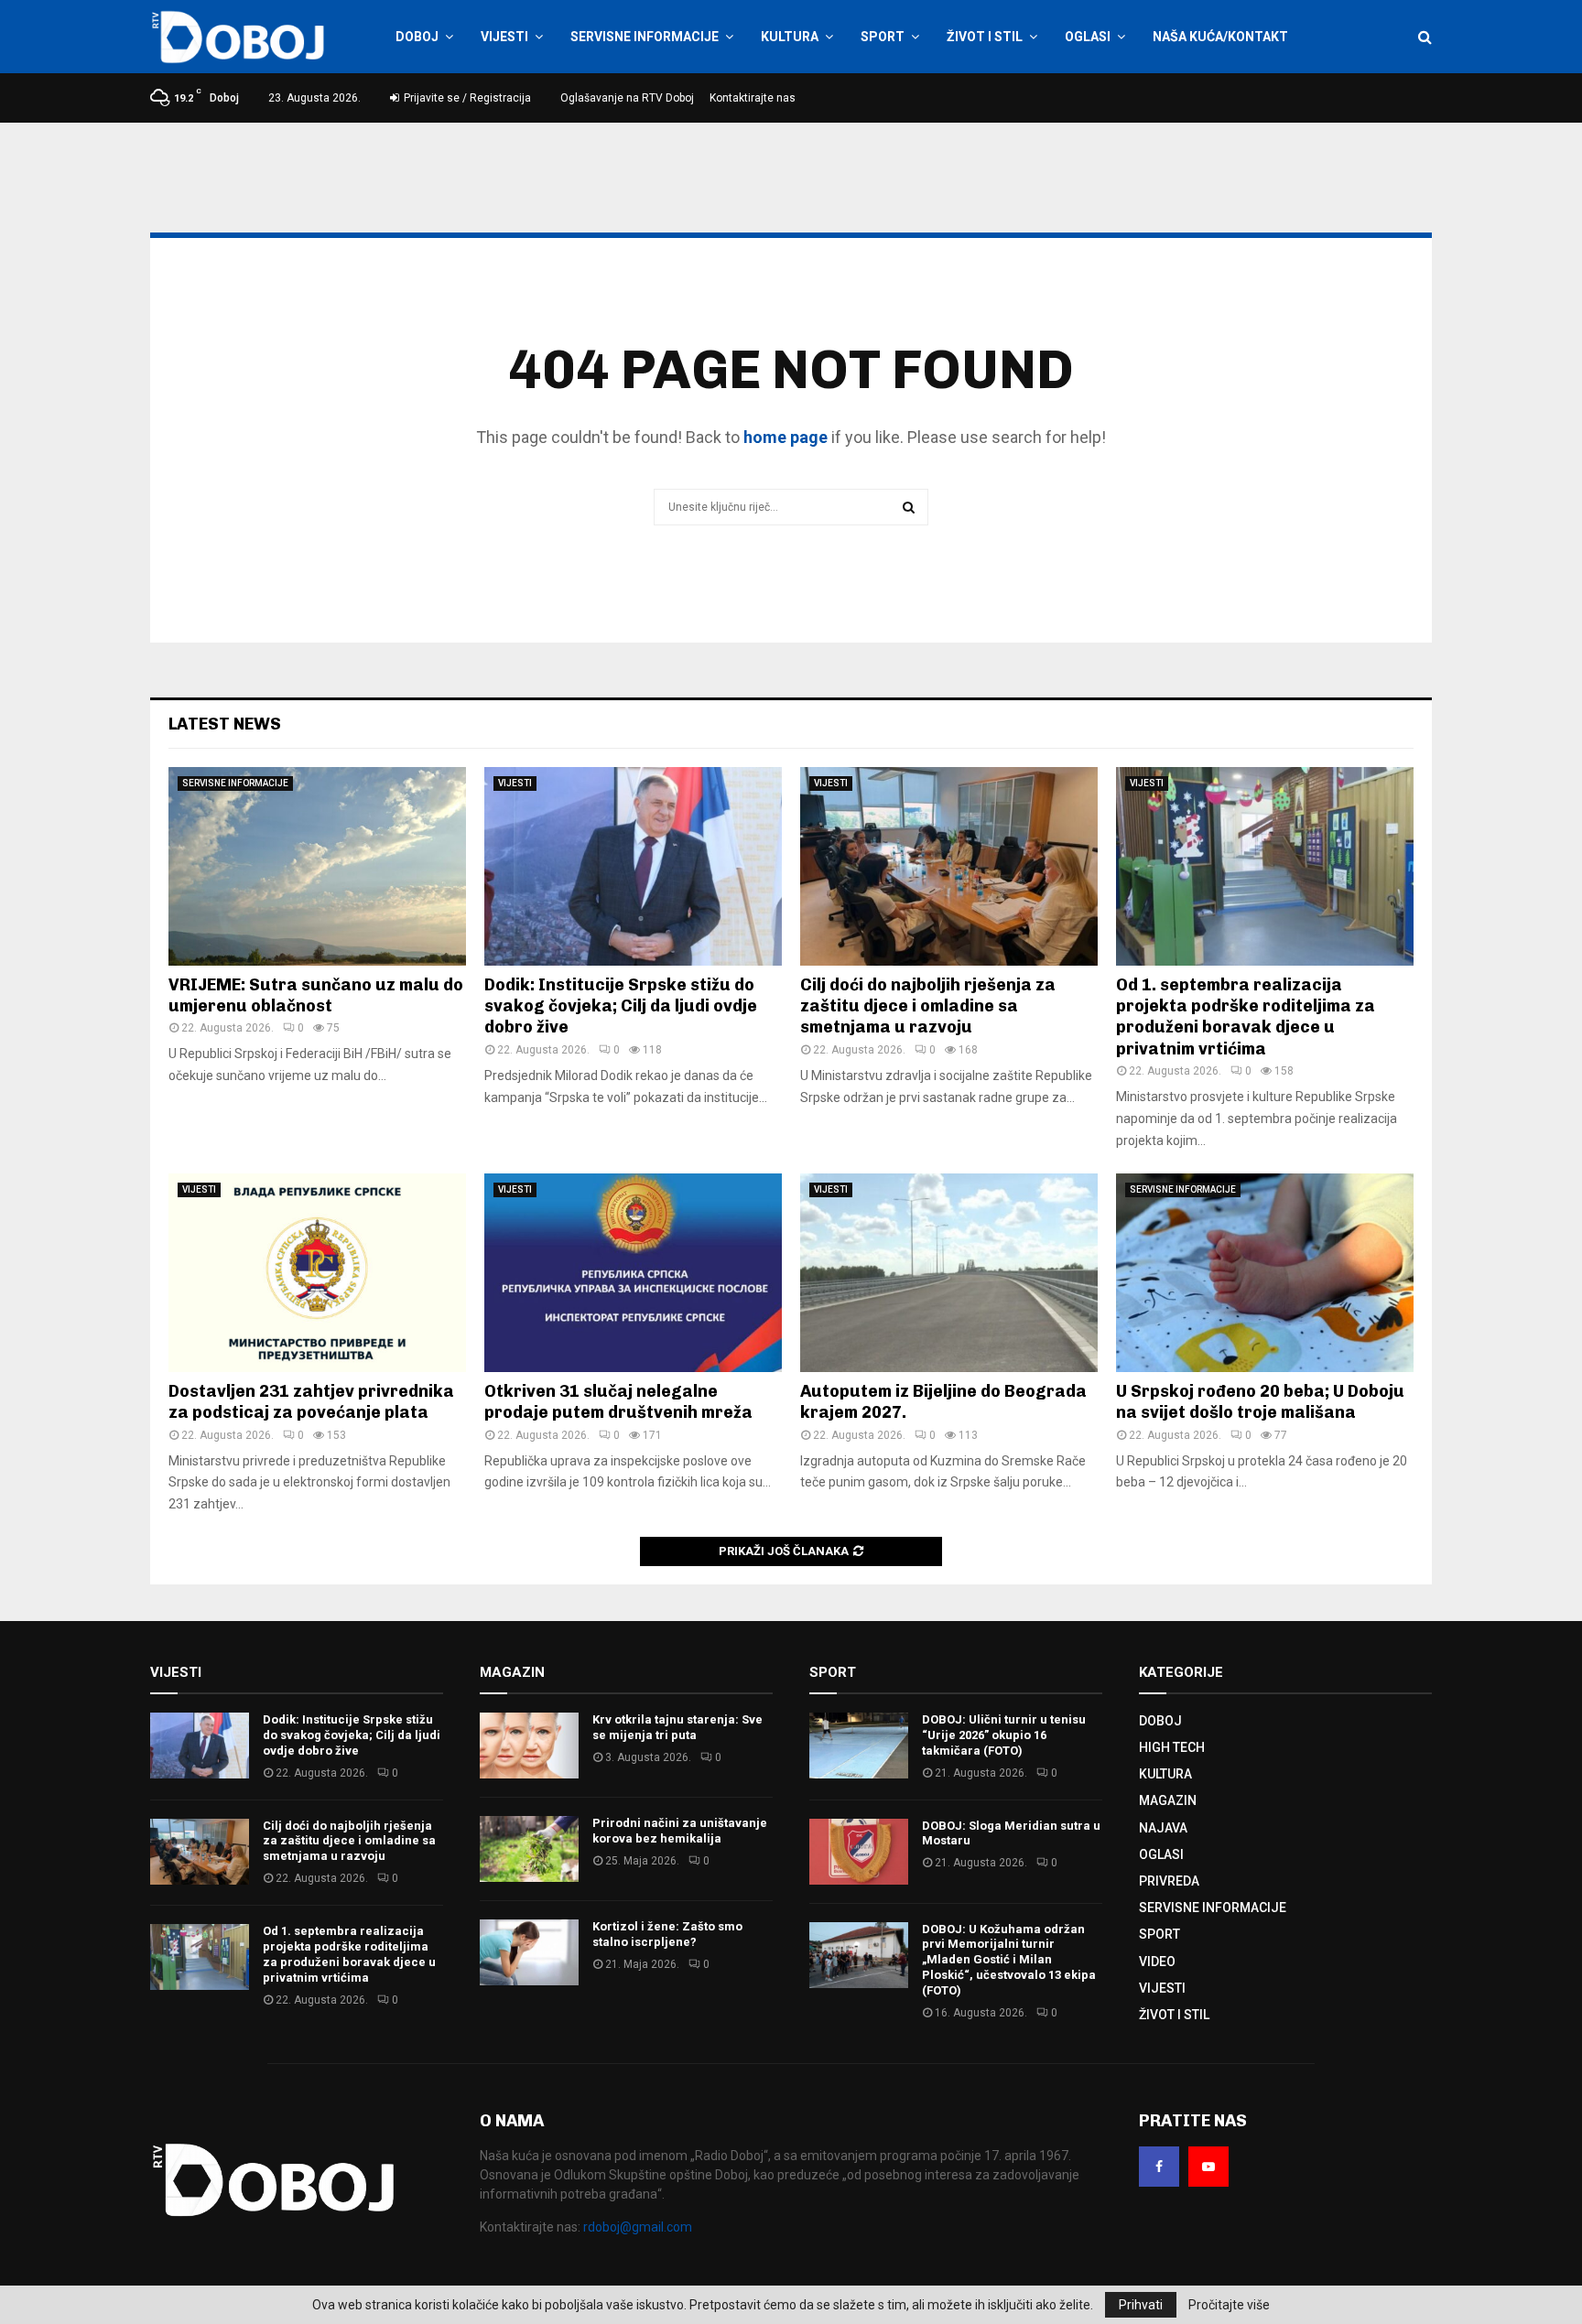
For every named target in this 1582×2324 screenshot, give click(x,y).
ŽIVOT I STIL (985, 37)
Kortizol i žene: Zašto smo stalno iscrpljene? (667, 1934)
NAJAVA (1163, 1828)
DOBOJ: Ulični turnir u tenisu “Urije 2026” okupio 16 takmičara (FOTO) (1004, 1735)
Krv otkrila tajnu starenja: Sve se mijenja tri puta (677, 1727)
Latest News (225, 724)
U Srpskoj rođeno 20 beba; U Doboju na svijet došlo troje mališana (1260, 1402)
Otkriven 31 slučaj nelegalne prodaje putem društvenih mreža (618, 1402)
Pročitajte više (1229, 2305)
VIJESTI (504, 37)
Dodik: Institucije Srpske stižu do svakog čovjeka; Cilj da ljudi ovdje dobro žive (621, 1006)
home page (786, 437)
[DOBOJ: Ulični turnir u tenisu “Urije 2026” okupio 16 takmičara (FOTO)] (859, 1746)
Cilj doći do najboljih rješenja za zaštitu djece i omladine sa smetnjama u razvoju (928, 1006)
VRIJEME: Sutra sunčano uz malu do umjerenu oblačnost (316, 995)
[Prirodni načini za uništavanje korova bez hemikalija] (529, 1849)
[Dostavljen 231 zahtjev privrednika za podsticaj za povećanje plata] (317, 1273)
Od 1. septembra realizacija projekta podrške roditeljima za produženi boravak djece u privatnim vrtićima (1246, 1017)
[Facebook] (1159, 2167)
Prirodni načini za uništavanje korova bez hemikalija (680, 1831)
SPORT (883, 37)
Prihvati (1141, 2305)
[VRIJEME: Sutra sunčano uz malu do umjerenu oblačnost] (317, 866)
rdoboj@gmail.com (638, 2227)
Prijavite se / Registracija (466, 98)
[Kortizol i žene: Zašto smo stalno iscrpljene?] (529, 1952)
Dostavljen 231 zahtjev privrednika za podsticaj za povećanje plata (311, 1402)
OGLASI (1088, 37)
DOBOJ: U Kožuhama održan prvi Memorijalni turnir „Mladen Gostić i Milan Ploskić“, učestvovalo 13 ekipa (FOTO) (1009, 1960)
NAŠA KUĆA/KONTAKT (1220, 37)
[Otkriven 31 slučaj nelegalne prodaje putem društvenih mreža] (633, 1273)
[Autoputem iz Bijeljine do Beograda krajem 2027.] (949, 1273)
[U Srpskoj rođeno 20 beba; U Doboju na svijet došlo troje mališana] (1265, 1273)
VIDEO (1157, 1962)
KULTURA (790, 37)
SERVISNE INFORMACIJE (645, 37)
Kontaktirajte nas (753, 98)
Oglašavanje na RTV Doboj (627, 98)
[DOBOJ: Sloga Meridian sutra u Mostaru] (859, 1852)
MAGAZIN (1168, 1800)
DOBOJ (417, 37)
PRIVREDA (1169, 1881)
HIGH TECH (1172, 1747)
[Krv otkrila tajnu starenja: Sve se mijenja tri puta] (529, 1746)
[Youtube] (1208, 2167)
